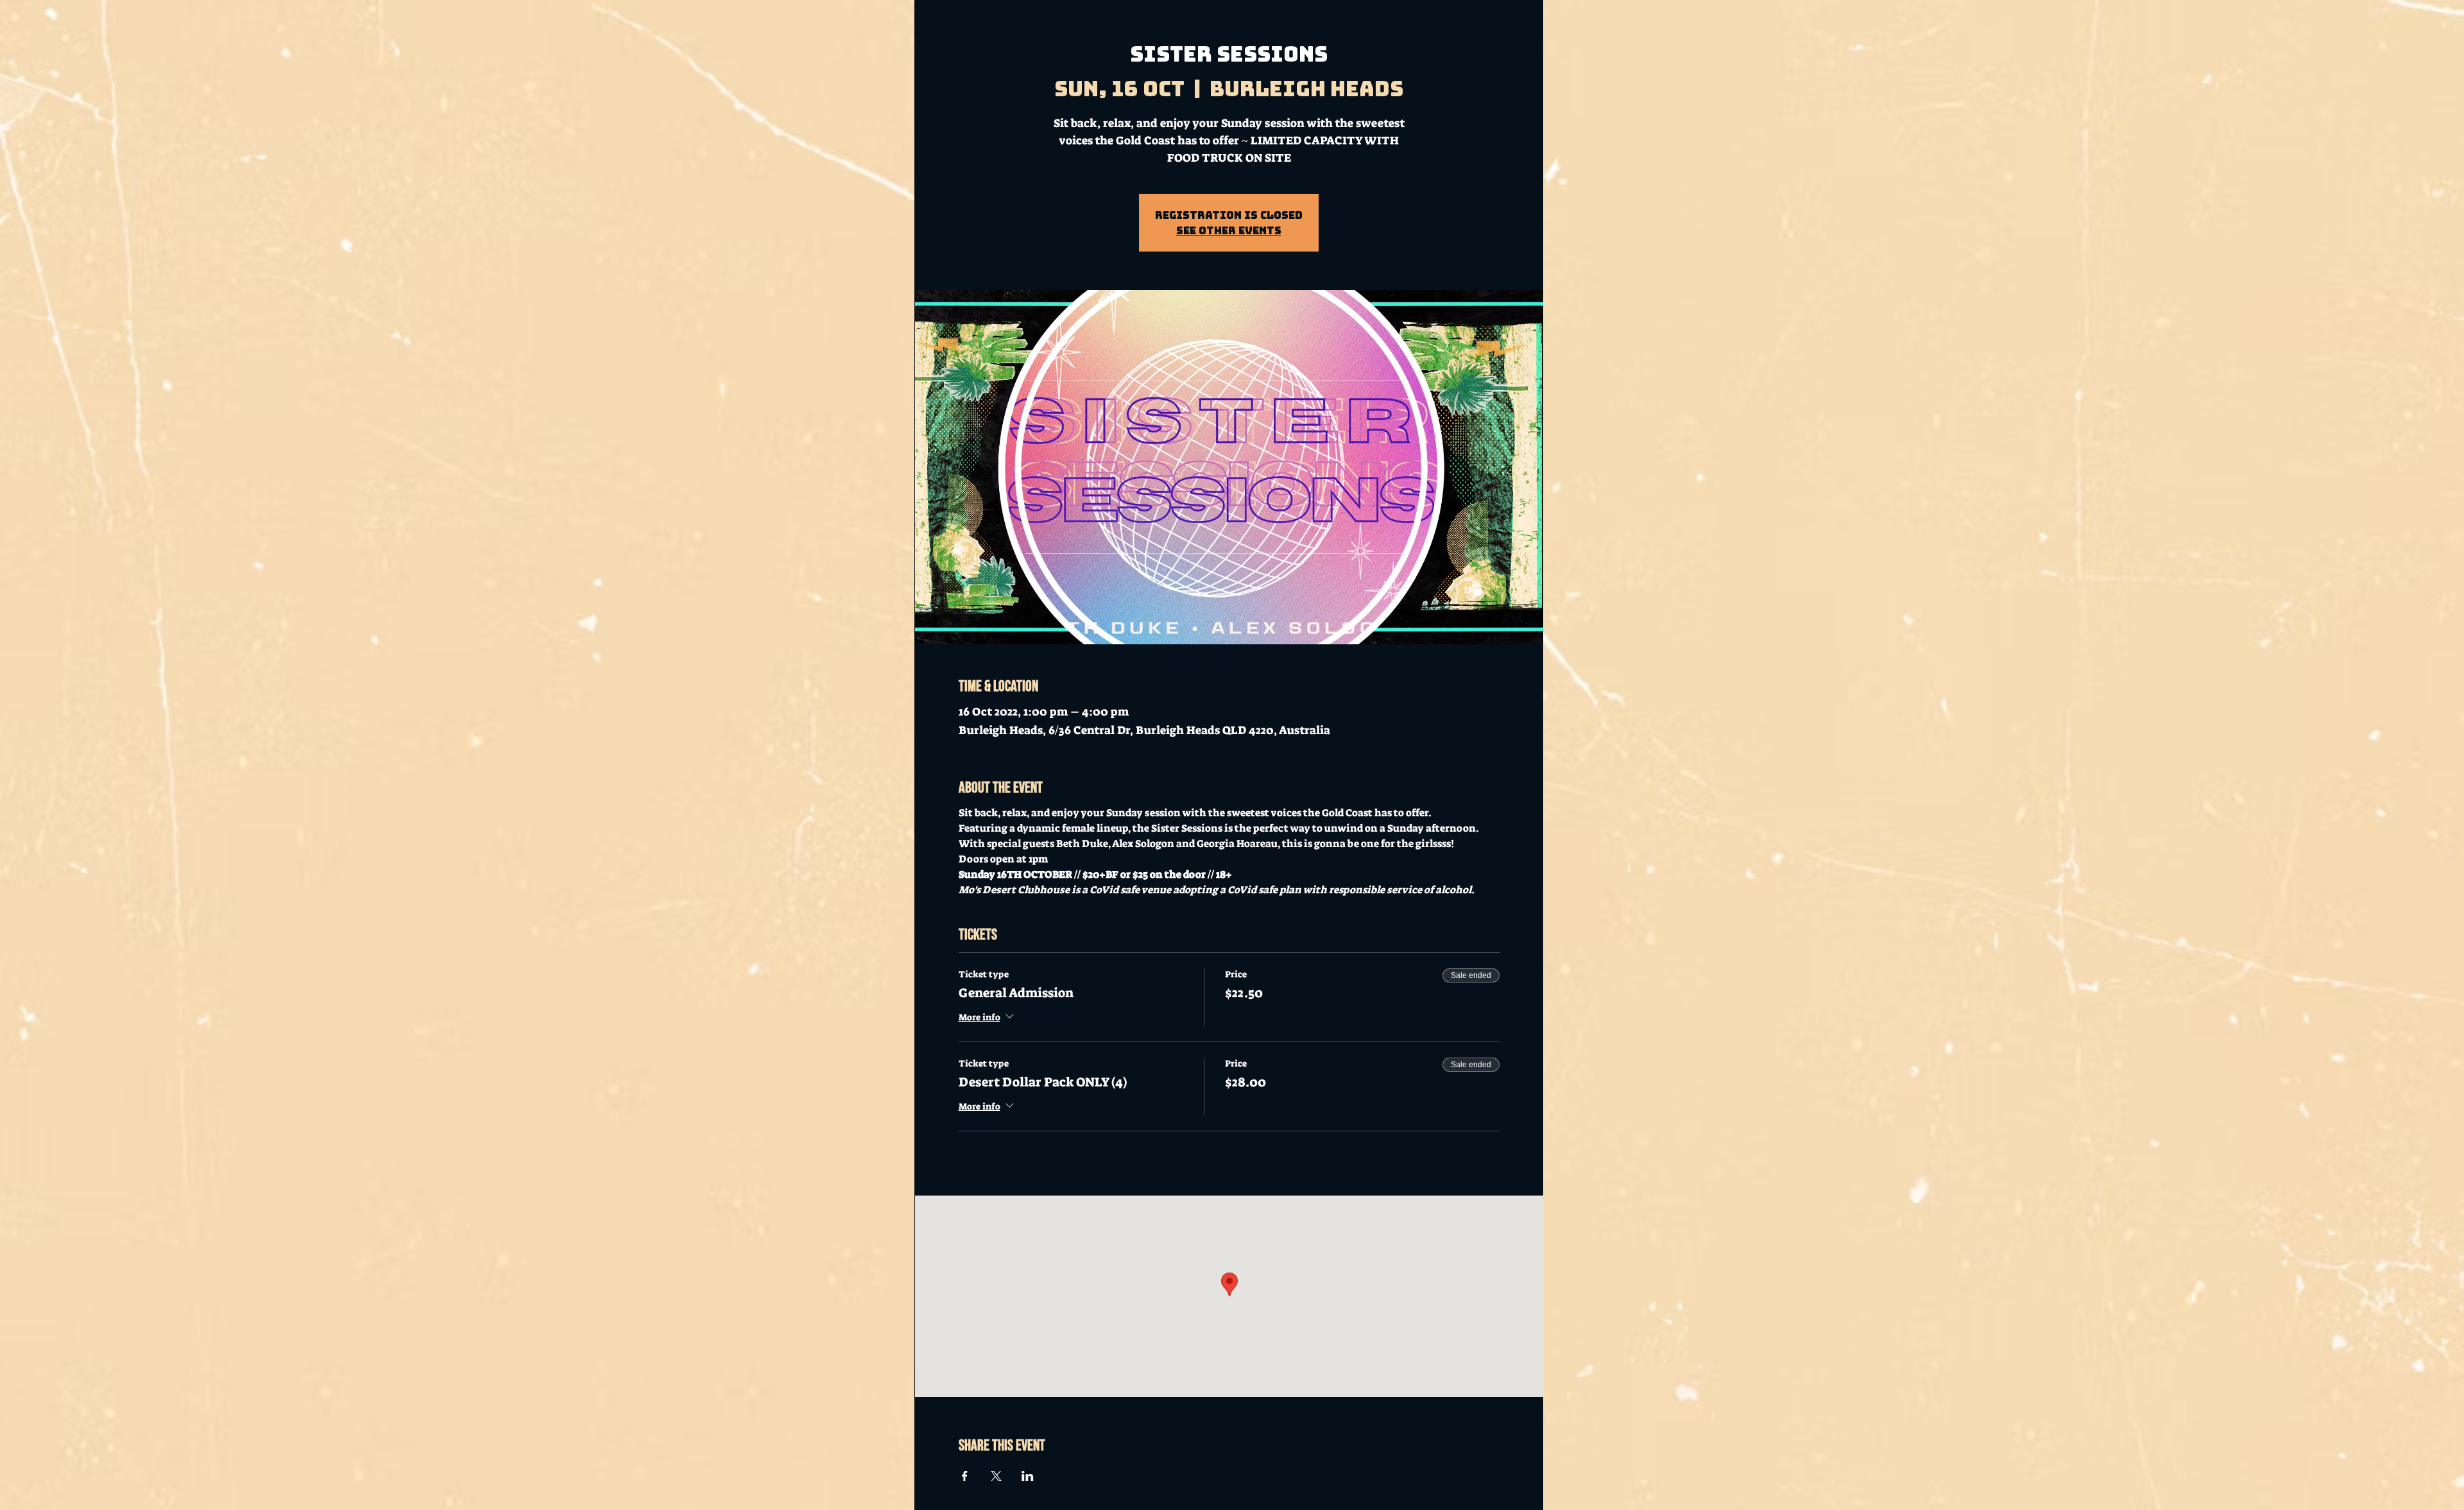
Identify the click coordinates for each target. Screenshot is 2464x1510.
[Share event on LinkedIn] (1028, 1476)
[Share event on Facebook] (965, 1476)
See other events (1229, 230)
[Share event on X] (996, 1476)
